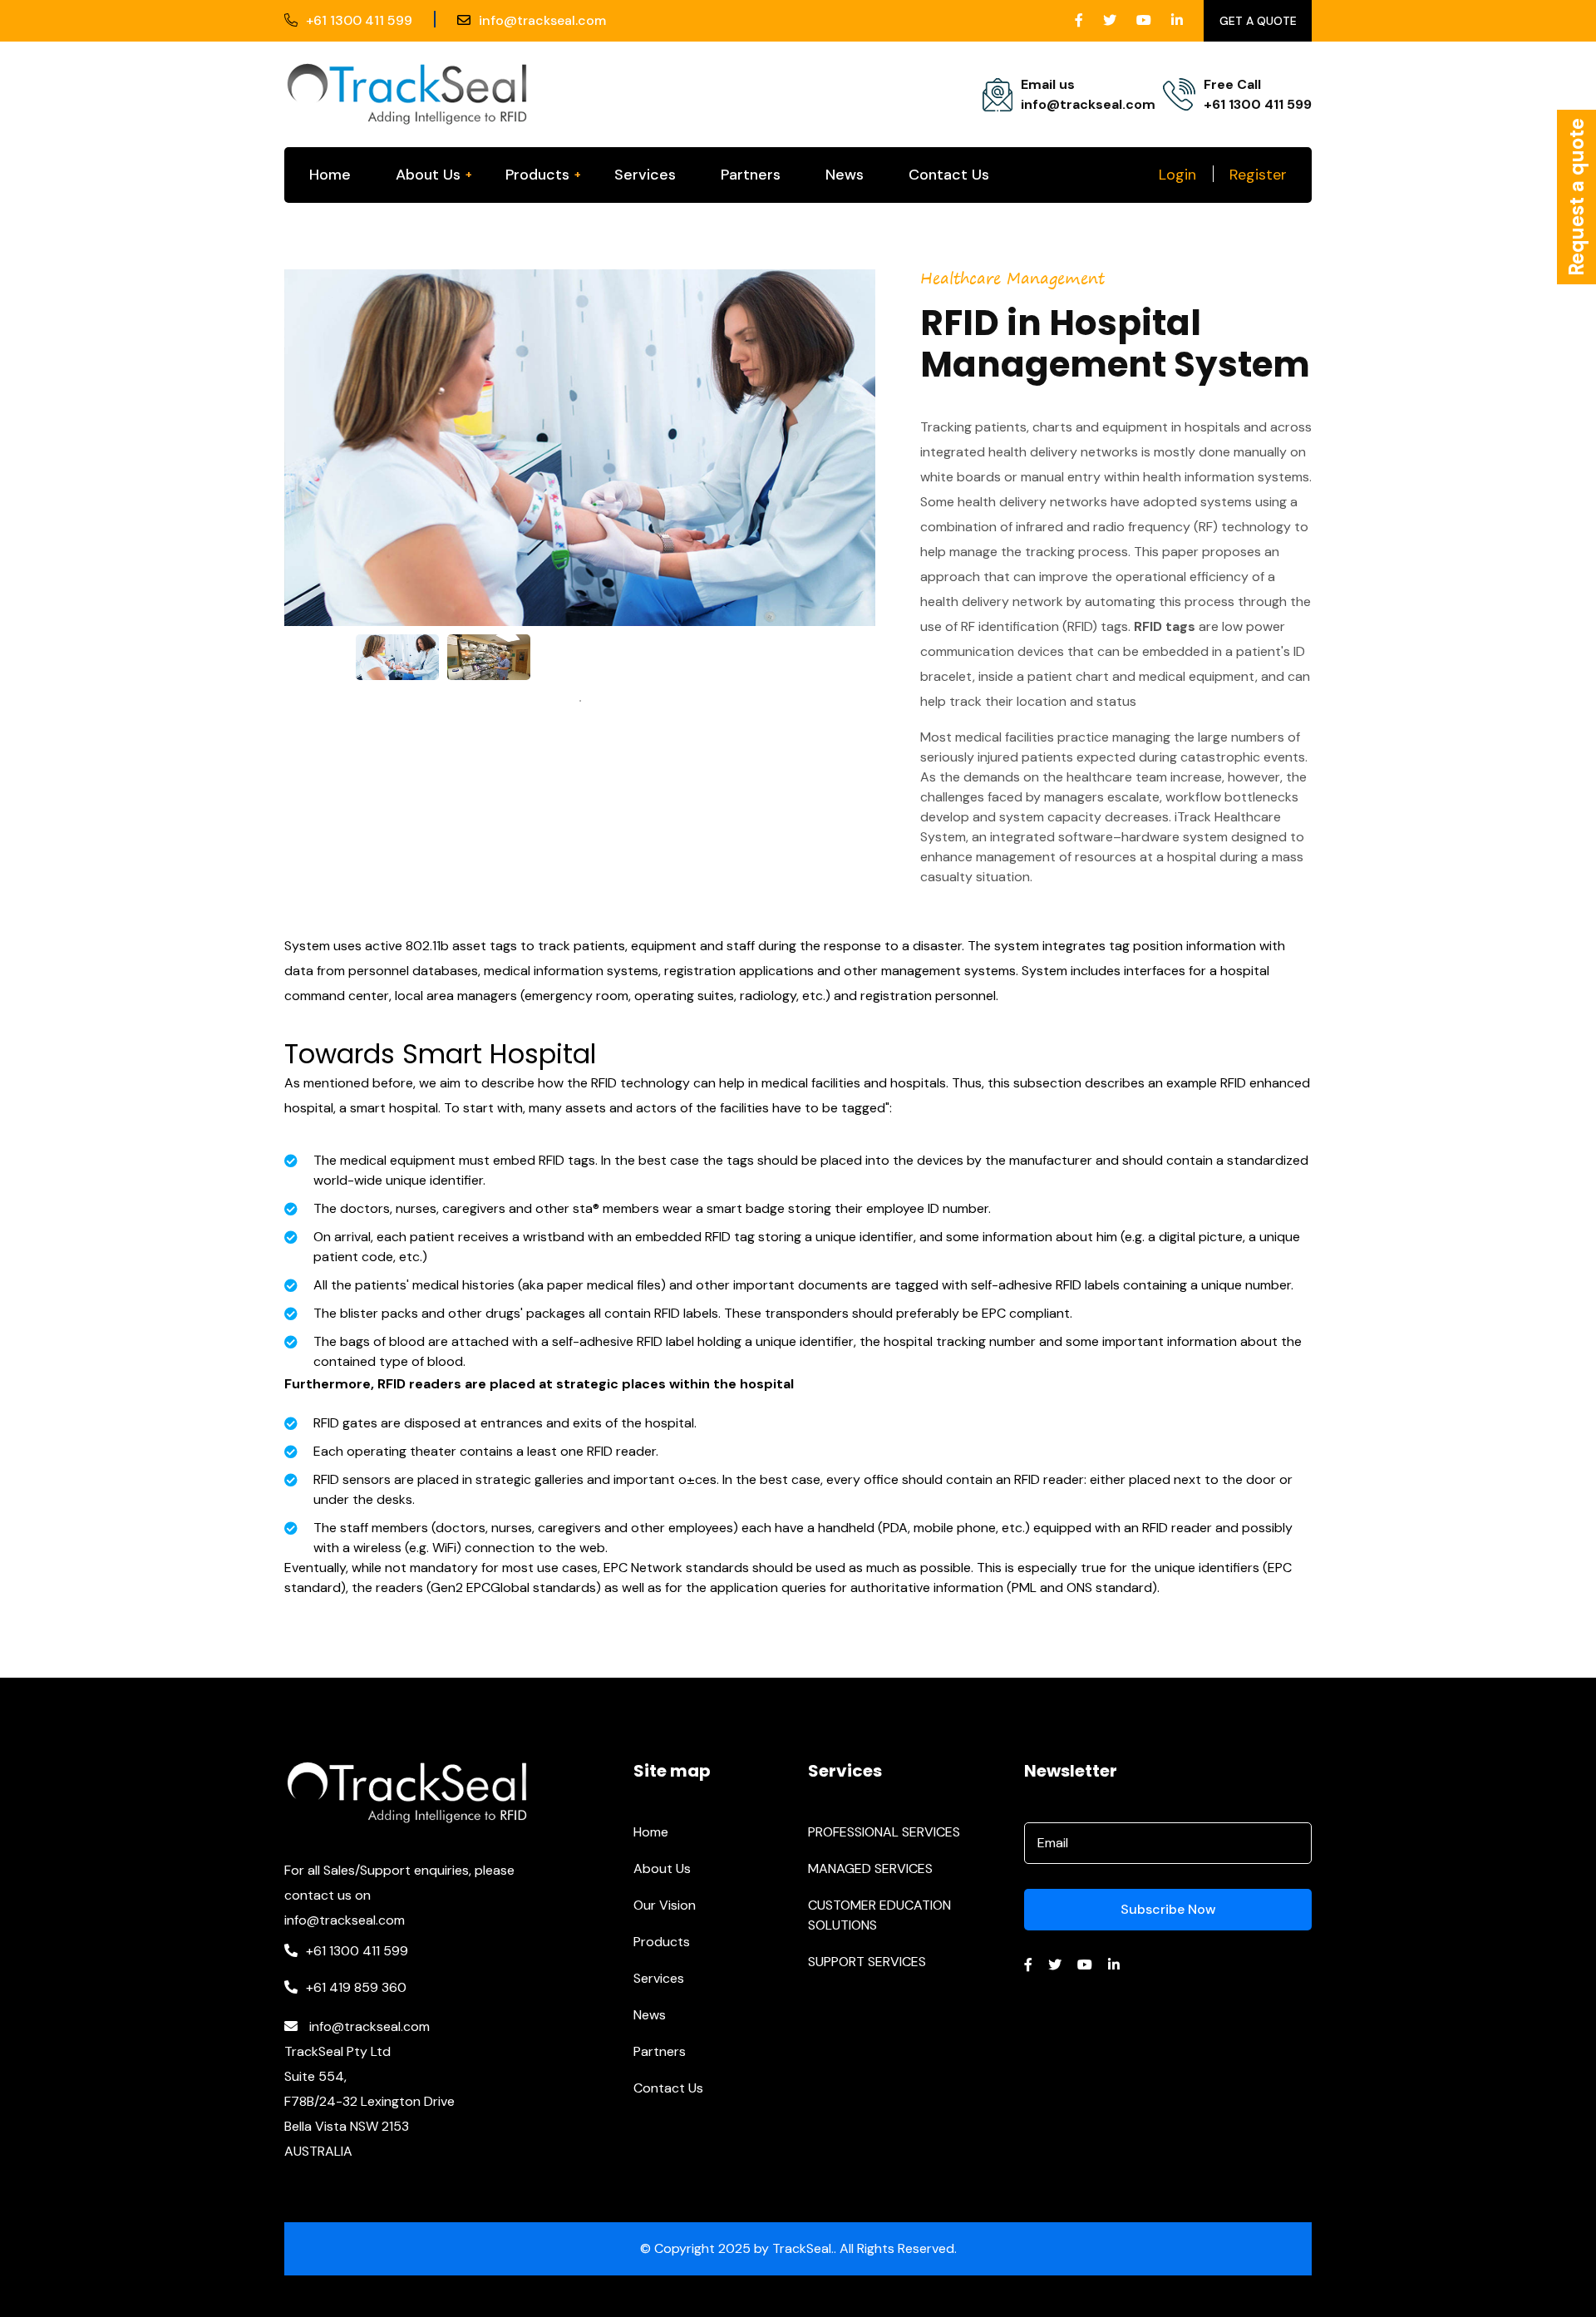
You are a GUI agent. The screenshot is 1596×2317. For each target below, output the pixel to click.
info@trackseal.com (542, 20)
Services (645, 175)
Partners (751, 175)
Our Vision (665, 1905)
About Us (428, 175)
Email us (1048, 84)
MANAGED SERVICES (870, 1868)
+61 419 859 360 (356, 1987)
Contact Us (949, 175)
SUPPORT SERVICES (867, 1962)
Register (1258, 175)
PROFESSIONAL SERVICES (884, 1832)
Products (537, 175)
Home (330, 175)
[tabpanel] (397, 657)
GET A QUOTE (1258, 21)
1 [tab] (580, 701)
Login (1177, 175)
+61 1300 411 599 (359, 20)
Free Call (1232, 84)
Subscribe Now (1168, 1909)
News (845, 175)
